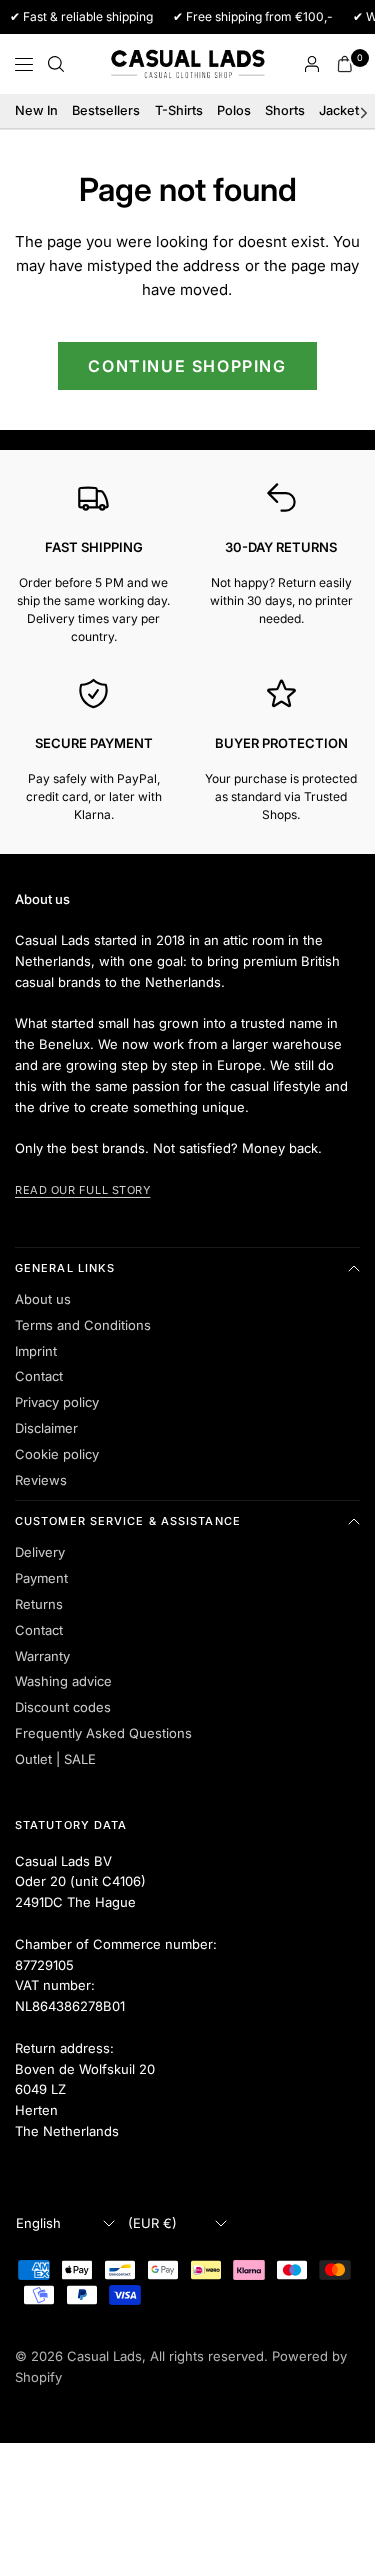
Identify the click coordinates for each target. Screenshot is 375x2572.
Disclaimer (46, 1428)
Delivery (40, 1552)
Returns (39, 1604)
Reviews (41, 1480)
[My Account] (312, 64)
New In (36, 110)
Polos (234, 110)
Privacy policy (57, 1402)
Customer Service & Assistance (128, 1521)
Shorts (285, 110)
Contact (39, 1376)
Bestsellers (106, 110)
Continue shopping (187, 366)
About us (43, 1299)
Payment (41, 1578)
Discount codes (63, 1707)
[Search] (56, 64)
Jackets (342, 110)
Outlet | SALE (55, 1759)
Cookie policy (57, 1454)
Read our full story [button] (82, 1190)
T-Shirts (179, 110)
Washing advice (63, 1681)
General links (65, 1268)
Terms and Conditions (83, 1325)
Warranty (42, 1656)
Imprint (36, 1351)
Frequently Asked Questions (103, 1733)
